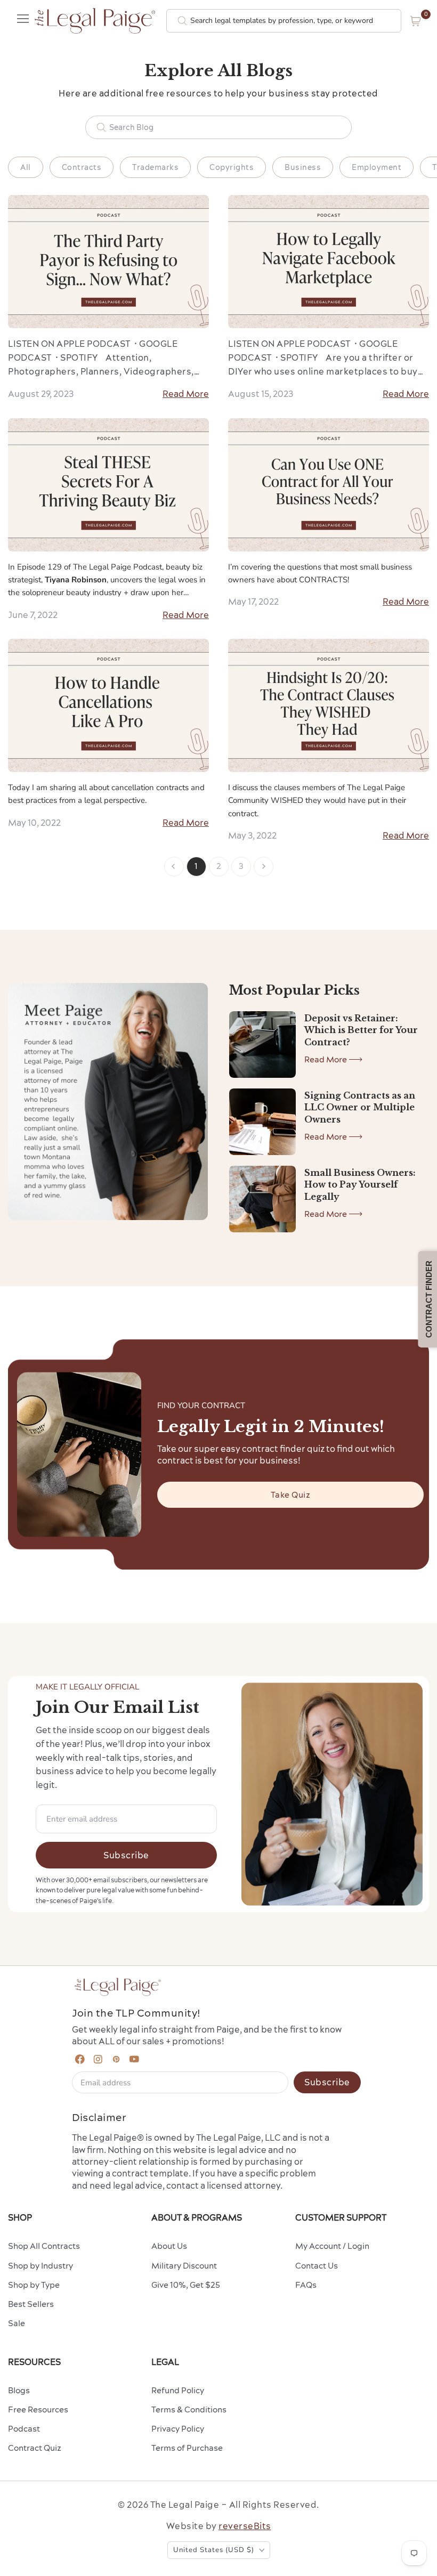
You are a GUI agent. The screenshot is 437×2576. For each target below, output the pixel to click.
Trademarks (155, 167)
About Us (169, 2246)
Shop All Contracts (44, 2246)
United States (214, 2550)
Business (303, 167)
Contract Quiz (35, 2448)
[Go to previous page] (174, 867)
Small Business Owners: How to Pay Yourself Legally (360, 1185)
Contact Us (317, 2266)
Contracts (82, 167)
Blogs (19, 2390)
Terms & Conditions (189, 2410)
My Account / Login (332, 2246)
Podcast (24, 2429)
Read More (186, 394)
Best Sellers (31, 2304)
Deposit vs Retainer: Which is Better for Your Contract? (361, 1030)
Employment (377, 167)
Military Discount (184, 2266)
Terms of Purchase (187, 2448)
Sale (17, 2323)
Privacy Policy (178, 2429)
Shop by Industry (41, 2266)
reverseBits (245, 2526)
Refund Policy (178, 2390)
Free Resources (38, 2410)
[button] (416, 21)
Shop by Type (34, 2285)
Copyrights (232, 167)
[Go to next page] (264, 867)
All (26, 167)
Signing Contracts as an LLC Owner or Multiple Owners (360, 1107)
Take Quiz (291, 1495)
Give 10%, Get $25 (186, 2285)
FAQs (306, 2285)
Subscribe (126, 1855)
